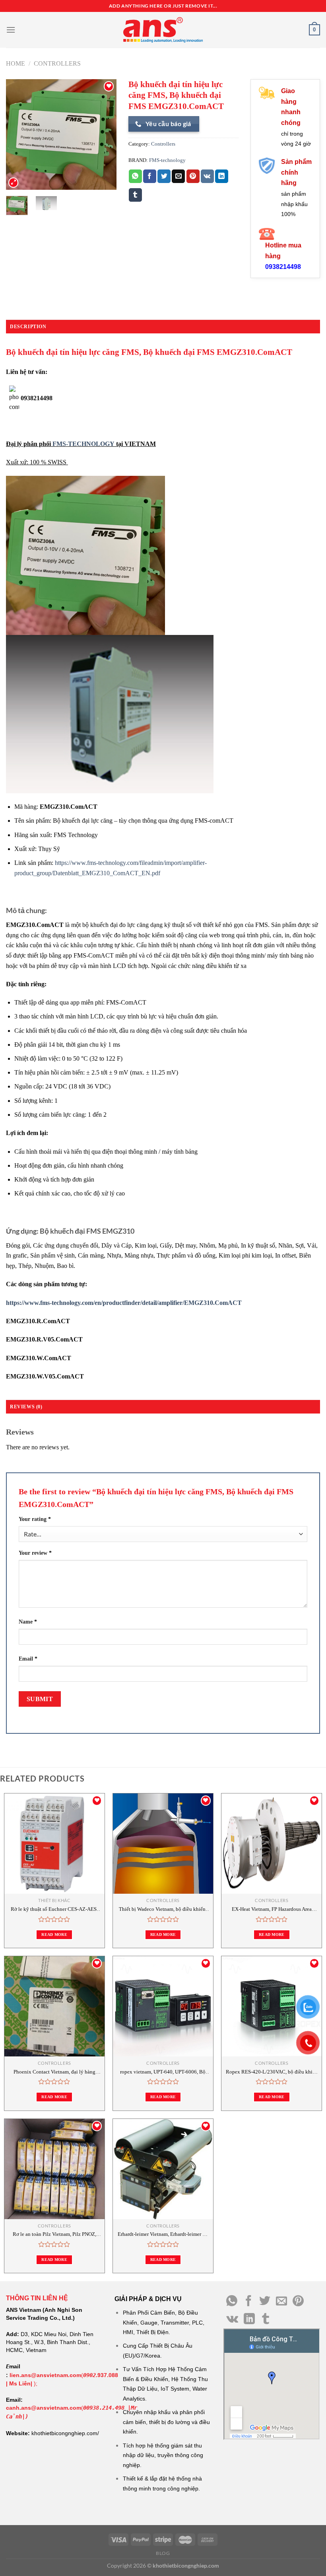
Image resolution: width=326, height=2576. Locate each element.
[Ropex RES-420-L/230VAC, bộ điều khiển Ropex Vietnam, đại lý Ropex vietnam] (272, 2006)
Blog (163, 2553)
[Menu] (11, 30)
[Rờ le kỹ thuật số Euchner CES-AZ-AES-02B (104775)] (54, 1844)
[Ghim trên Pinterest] (193, 176)
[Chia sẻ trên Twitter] (164, 176)
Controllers (57, 63)
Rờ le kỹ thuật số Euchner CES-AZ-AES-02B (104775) (54, 1909)
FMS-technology (167, 160)
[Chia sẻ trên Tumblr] (135, 195)
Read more (54, 1934)
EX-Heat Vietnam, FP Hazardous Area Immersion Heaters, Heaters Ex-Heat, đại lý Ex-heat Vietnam (272, 1909)
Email (28, 1659)
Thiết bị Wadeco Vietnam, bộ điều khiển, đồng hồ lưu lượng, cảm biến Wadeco (163, 1909)
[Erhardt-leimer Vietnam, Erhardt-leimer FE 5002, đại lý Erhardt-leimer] (163, 2169)
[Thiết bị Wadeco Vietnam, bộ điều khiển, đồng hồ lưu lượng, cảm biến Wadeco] (163, 1844)
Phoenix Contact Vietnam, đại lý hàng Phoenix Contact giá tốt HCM (54, 2072)
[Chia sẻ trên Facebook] (150, 176)
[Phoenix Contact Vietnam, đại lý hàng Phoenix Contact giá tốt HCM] (54, 2006)
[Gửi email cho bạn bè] (178, 176)
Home (16, 63)
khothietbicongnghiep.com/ (65, 2433)
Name (28, 1622)
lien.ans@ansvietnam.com (45, 2375)
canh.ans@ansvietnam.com (44, 2408)
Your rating (35, 1519)
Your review (35, 1553)
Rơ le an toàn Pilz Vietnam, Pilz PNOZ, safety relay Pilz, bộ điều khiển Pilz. (54, 2234)
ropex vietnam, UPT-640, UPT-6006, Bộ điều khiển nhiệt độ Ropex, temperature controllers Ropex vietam (163, 2072)
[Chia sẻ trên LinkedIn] (222, 176)
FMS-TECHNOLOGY (83, 444)
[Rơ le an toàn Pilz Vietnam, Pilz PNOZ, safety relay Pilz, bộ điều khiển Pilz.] (54, 2169)
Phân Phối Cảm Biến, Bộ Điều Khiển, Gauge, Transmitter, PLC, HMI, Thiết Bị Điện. (164, 2322)
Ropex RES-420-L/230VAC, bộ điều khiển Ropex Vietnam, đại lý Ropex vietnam (272, 2072)
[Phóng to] (13, 183)
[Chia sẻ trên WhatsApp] (135, 176)
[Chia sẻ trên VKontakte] (207, 176)
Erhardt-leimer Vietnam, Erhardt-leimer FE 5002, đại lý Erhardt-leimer (163, 2234)
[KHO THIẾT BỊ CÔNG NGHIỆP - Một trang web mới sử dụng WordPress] (163, 30)
